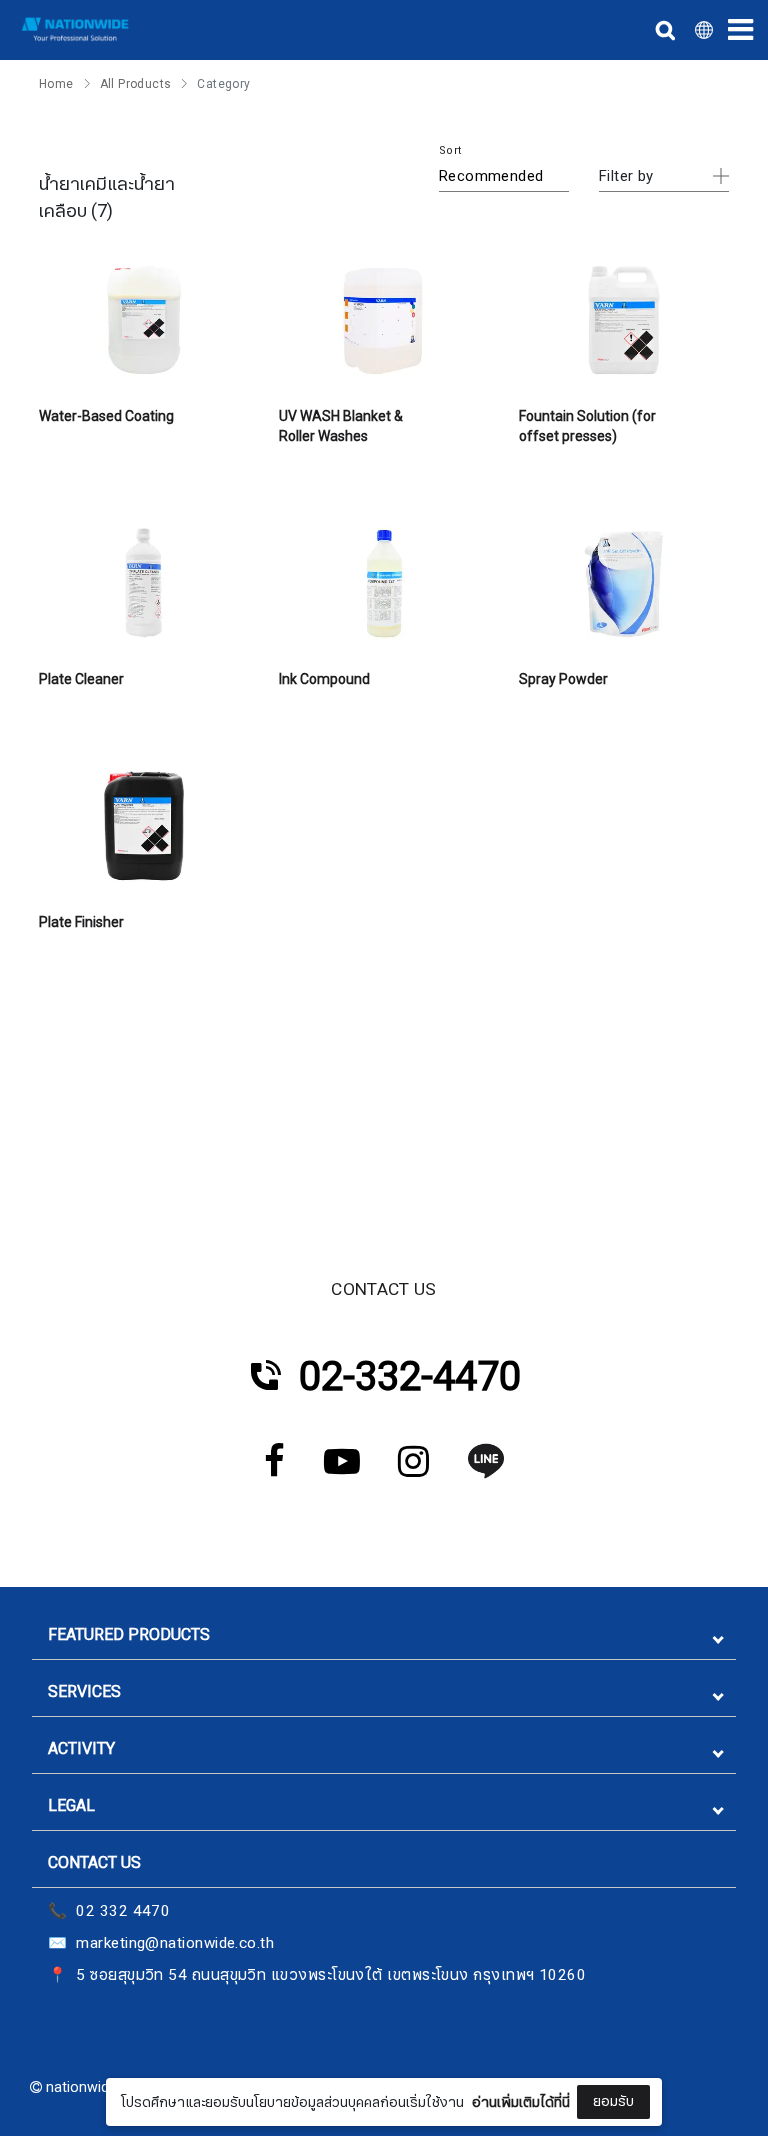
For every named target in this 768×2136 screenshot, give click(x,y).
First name (257, 1959)
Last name (256, 2059)
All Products (136, 84)
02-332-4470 (410, 1377)
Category (223, 84)
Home (56, 84)
